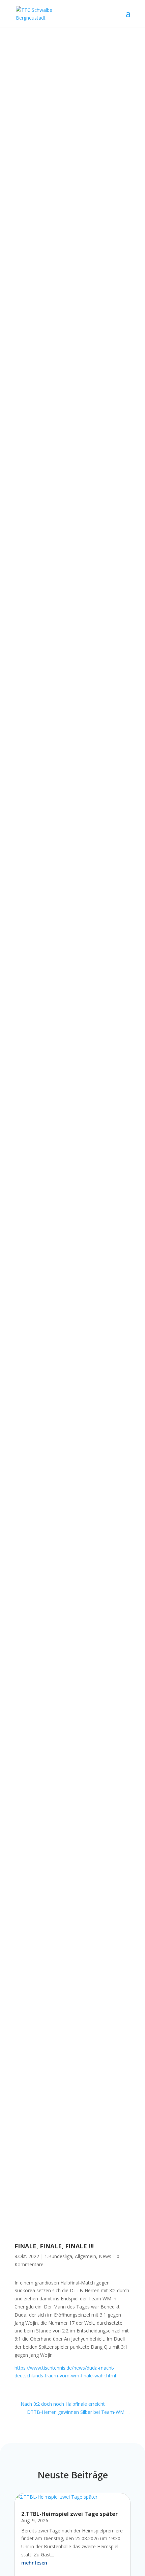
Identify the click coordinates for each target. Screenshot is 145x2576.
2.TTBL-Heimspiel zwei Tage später (69, 2514)
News (105, 2256)
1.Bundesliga (58, 2256)
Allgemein (85, 2256)
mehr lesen (34, 2563)
